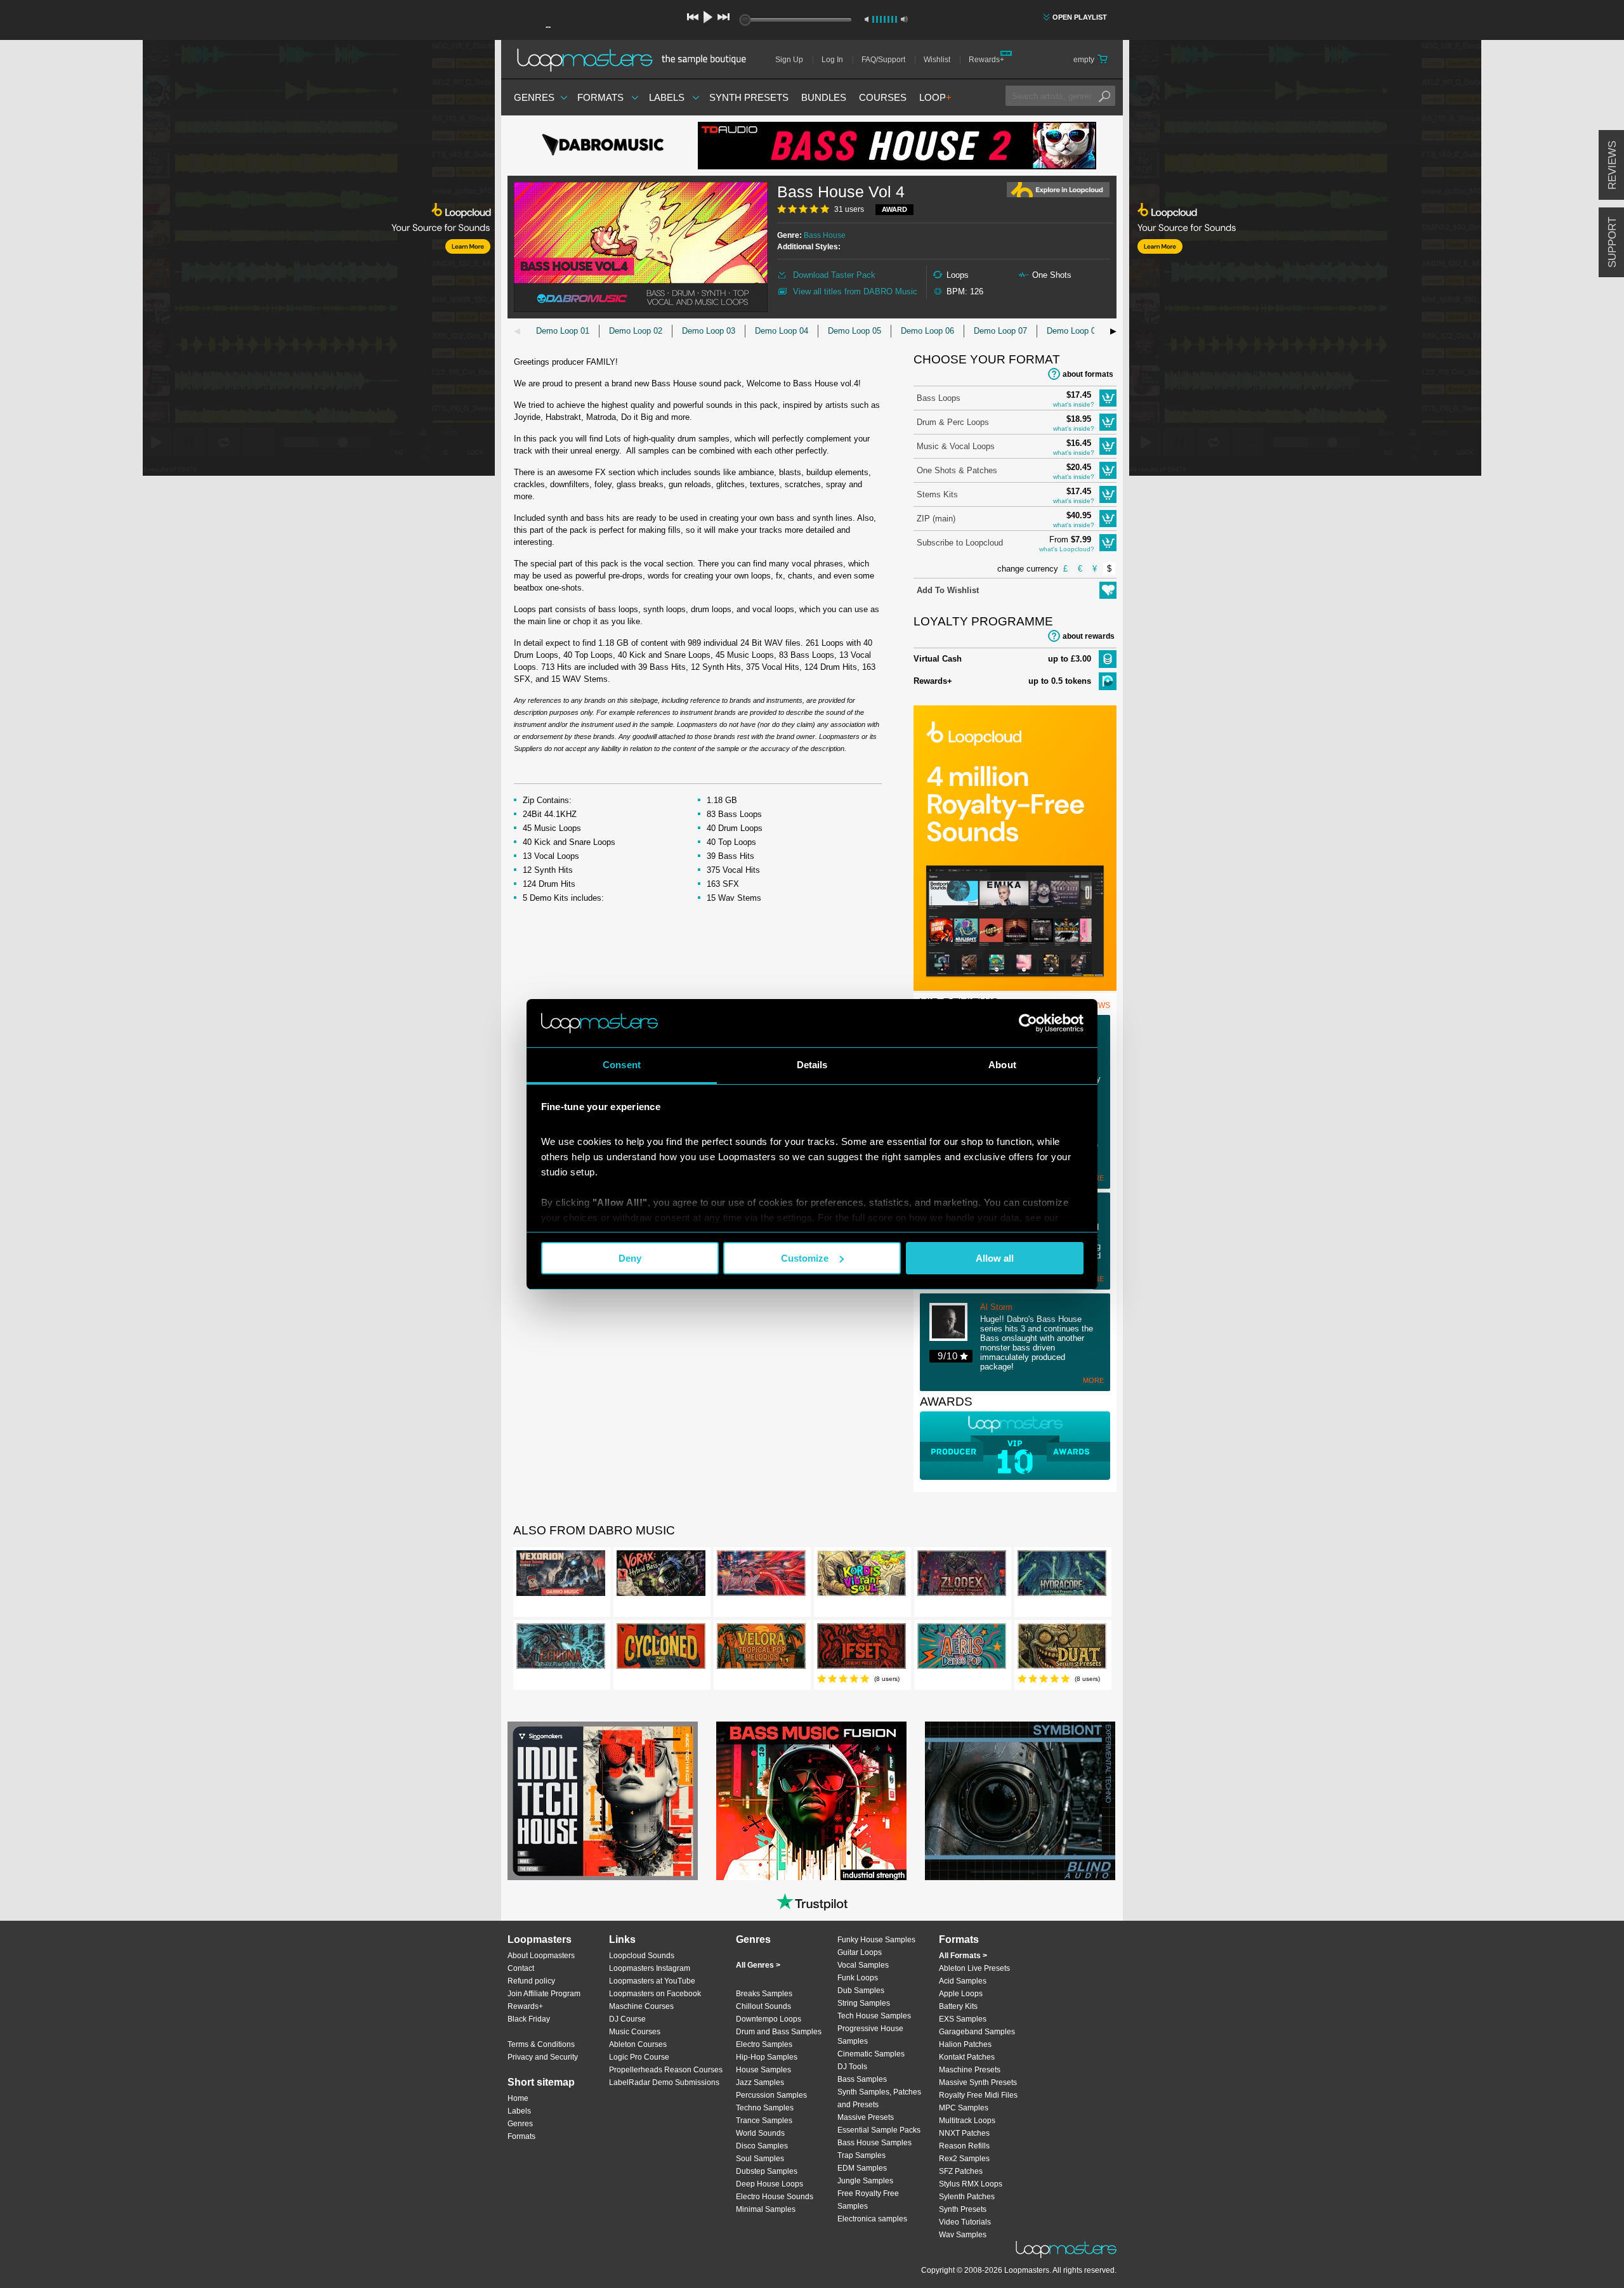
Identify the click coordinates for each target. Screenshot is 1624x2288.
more (1093, 1380)
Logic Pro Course (639, 2057)
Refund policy (531, 1981)
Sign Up (789, 60)
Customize (805, 1258)
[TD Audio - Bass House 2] (897, 146)
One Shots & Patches (957, 470)
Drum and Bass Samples (779, 2032)
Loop (935, 97)
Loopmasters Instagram (650, 1968)
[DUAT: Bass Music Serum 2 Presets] (1062, 1649)
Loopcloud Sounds (642, 1956)
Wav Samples (963, 2235)
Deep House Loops (769, 2184)
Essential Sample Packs (879, 2130)
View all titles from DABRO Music (855, 291)
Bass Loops (939, 398)
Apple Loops (961, 1994)
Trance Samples (764, 2121)
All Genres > (758, 1965)
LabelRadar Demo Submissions (664, 2082)
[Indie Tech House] (603, 1801)
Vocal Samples (863, 1965)
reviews (1612, 165)
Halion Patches (965, 2044)
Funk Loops (858, 1978)
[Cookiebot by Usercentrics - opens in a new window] (1028, 1023)
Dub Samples (861, 1991)
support (1612, 242)
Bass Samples (862, 2079)
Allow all (995, 1258)
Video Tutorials (965, 2222)
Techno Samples (765, 2108)
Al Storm (996, 1307)
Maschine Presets (970, 2070)
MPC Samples (964, 2108)
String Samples (864, 2003)
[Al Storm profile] (955, 1323)
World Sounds (760, 2133)
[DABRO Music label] (603, 146)
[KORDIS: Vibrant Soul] (861, 1576)
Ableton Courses (638, 2044)
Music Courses (635, 2032)
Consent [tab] (622, 1065)
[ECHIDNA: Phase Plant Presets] (561, 1649)
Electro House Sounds (775, 2197)
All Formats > (963, 1956)
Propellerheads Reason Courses (666, 2070)
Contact (521, 1968)
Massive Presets (866, 2117)
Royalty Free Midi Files (978, 2095)
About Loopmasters (541, 1956)
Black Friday (529, 2019)
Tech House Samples (874, 2016)
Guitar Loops (860, 1952)
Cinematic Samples (871, 2054)
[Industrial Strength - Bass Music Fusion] (811, 1801)
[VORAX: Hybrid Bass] (661, 1576)
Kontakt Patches (967, 2057)
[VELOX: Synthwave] (761, 1576)
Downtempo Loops (769, 2019)
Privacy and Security (543, 2057)
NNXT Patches (964, 2133)
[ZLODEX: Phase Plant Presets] (962, 1576)
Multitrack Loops (967, 2121)
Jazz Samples (760, 2082)
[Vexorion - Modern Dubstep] (561, 1576)
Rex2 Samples (964, 2159)
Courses (883, 97)
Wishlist (937, 60)
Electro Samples (764, 2044)
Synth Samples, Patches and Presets (879, 2098)
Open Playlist (1080, 17)
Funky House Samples (876, 1940)
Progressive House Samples (870, 2035)
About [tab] (1002, 1065)
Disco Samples (762, 2146)
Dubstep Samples (767, 2171)
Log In (832, 60)
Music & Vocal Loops (956, 446)
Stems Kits (937, 494)
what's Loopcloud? (1067, 549)
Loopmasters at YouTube (652, 1981)
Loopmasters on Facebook (655, 1994)
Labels (667, 97)
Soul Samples (760, 2159)
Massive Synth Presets (978, 2082)
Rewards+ (986, 60)
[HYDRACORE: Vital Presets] (1062, 1576)
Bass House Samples (874, 2143)
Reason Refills (964, 2146)
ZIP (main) (936, 519)
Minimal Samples (766, 2209)
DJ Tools (852, 2067)
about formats (1088, 374)
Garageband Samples (977, 2032)
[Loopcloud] (247, 260)
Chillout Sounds (763, 2006)
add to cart (1108, 398)
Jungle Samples (865, 2181)
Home (518, 2098)
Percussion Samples (771, 2095)
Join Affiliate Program (544, 1994)
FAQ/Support (883, 60)
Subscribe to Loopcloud (960, 543)
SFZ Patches (961, 2171)
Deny (630, 1258)
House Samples (763, 2070)
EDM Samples (862, 2168)
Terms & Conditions (541, 2044)
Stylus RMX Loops (971, 2184)
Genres (534, 97)
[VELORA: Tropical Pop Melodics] (761, 1649)
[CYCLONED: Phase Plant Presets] (661, 1649)
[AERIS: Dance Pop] (962, 1649)
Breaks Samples (764, 1994)
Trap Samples (861, 2155)
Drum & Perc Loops (953, 422)
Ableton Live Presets (974, 1968)
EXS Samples (963, 2019)
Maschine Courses (641, 2006)
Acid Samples (963, 1981)
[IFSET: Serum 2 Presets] (861, 1649)
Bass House (825, 235)
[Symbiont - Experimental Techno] (1020, 1801)
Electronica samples (872, 2219)
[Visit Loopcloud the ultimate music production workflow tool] (1015, 988)
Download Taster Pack (834, 275)
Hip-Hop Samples (767, 2057)
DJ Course (627, 2019)
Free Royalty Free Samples (868, 2200)
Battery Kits (958, 2006)
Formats (600, 97)
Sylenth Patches (967, 2197)
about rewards (1089, 636)
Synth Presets (749, 97)
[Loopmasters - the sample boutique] (636, 60)
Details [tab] (812, 1065)
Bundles (824, 97)
